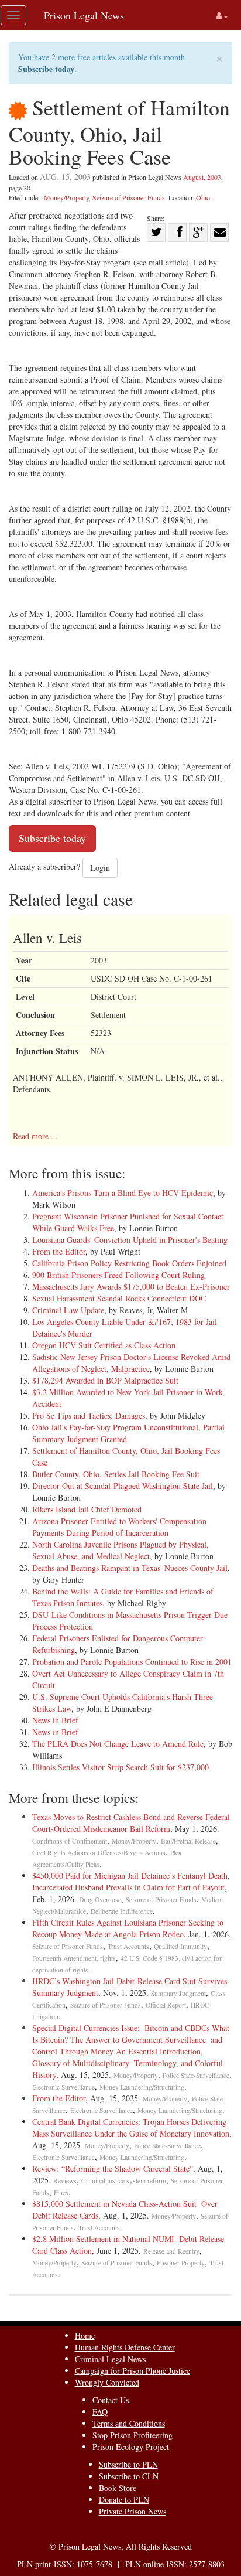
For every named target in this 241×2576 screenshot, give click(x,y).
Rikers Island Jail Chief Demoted (87, 1509)
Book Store (118, 2488)
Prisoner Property (181, 2263)
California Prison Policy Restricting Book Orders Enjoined (129, 1263)
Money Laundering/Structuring (142, 2087)
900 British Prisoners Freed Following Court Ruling (118, 1275)
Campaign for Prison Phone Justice (132, 2371)
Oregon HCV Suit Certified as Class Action (104, 1345)
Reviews (65, 2181)
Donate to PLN (124, 2500)
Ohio (203, 197)
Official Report (166, 2005)
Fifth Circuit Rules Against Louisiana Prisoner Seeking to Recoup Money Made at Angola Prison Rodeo (128, 1928)
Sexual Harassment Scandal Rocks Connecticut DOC (119, 1298)
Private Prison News (132, 2511)
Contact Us (111, 2400)
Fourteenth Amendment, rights (74, 1958)
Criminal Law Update (68, 1310)
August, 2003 (202, 177)
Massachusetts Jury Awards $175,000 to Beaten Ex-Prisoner (131, 1287)
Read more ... (35, 1136)
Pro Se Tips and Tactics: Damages (89, 1415)
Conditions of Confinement (70, 1841)
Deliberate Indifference (122, 1911)
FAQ (100, 2412)
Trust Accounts (128, 1946)
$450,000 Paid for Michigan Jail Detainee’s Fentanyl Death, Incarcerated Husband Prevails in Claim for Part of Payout (131, 1881)
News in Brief (55, 1720)
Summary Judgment (178, 1993)
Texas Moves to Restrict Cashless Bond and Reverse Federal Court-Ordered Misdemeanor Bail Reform (131, 1823)
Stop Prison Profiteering (132, 2435)
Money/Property (66, 197)
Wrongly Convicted (107, 2382)
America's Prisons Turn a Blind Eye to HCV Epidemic (123, 1193)
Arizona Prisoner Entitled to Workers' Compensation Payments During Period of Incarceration (119, 1527)
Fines (61, 2192)
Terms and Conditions (129, 2423)
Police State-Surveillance (196, 2075)
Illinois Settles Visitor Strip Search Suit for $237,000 (120, 1767)
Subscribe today (46, 69)
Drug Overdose (100, 1899)
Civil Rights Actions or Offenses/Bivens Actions (99, 1853)
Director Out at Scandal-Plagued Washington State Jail (123, 1486)
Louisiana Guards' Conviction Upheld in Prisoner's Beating (130, 1240)
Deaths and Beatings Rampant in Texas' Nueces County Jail (130, 1568)
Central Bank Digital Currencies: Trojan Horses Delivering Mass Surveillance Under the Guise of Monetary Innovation (132, 2127)
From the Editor (59, 1251)
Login (100, 868)
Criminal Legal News (110, 2359)
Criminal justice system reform (124, 2181)
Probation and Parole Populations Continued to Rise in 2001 (132, 1662)
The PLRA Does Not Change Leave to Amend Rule (118, 1744)
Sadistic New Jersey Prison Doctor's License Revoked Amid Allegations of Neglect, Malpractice (131, 1363)
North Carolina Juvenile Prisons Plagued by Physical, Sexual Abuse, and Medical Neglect (120, 1550)
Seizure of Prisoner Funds (129, 197)
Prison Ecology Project (131, 2447)
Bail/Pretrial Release (188, 1841)
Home (85, 2335)
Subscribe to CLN (129, 2476)
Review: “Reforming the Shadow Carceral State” (113, 2168)
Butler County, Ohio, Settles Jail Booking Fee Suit (116, 1474)
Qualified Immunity (180, 1946)
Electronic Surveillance (63, 2087)
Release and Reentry (171, 2251)
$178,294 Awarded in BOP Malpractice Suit (105, 1380)
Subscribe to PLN (128, 2464)
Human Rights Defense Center (125, 2347)
